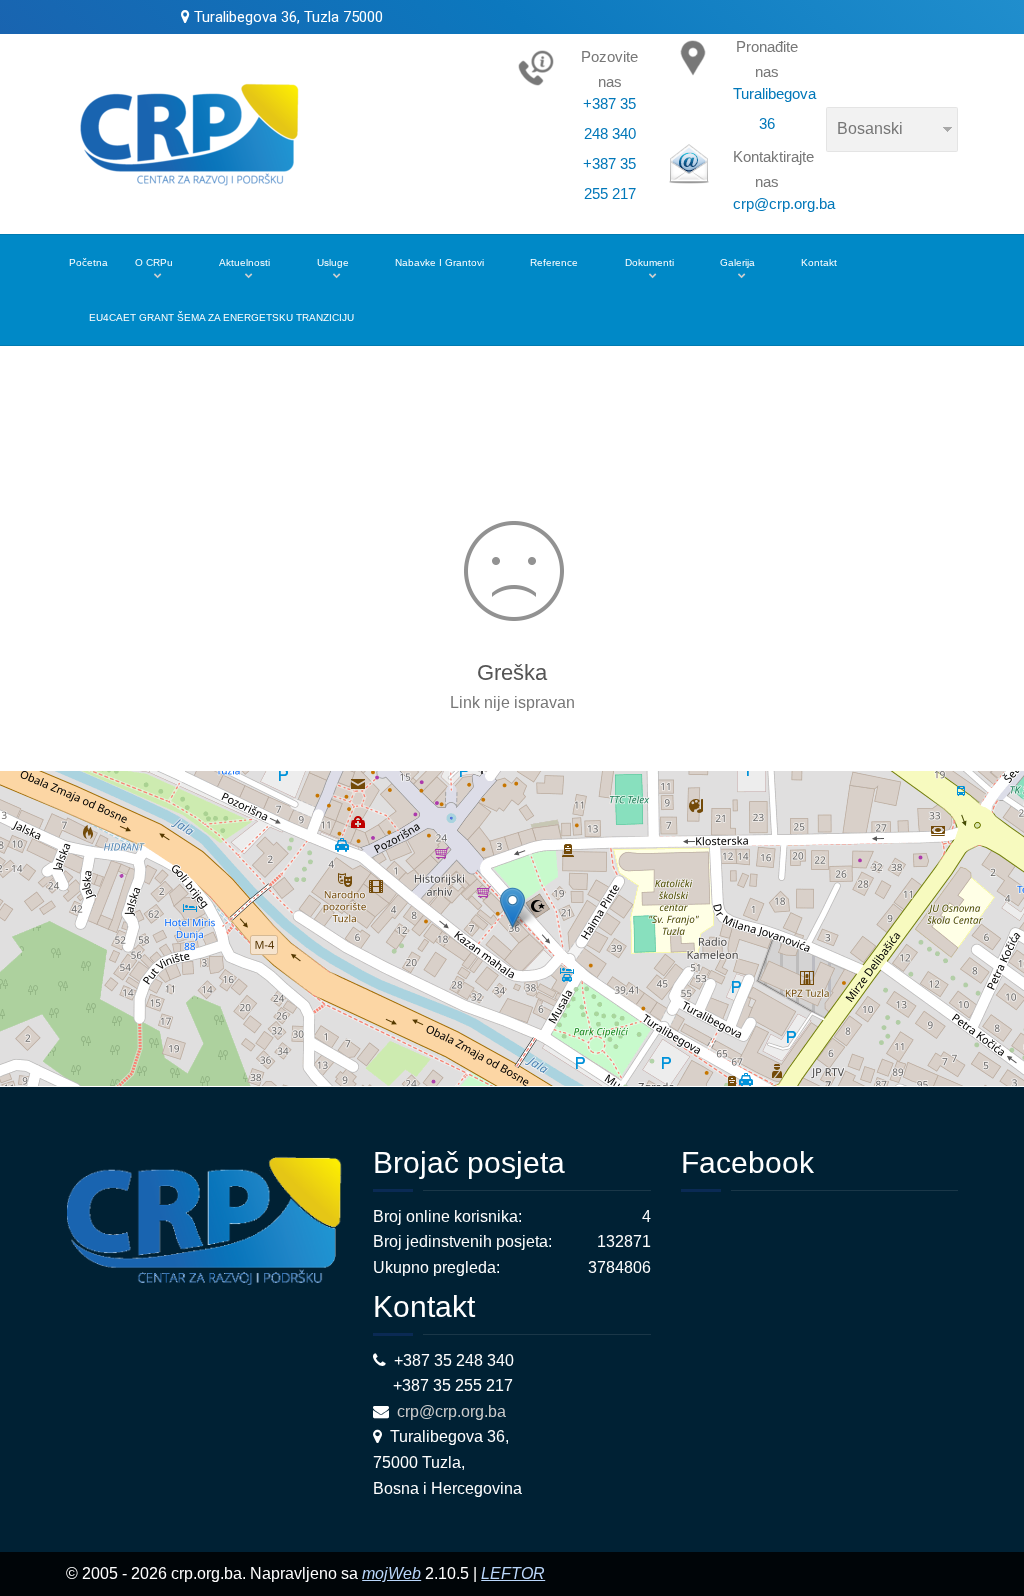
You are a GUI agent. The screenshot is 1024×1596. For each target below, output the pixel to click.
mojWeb (391, 1573)
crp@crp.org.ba (453, 1411)
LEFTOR (513, 1573)
